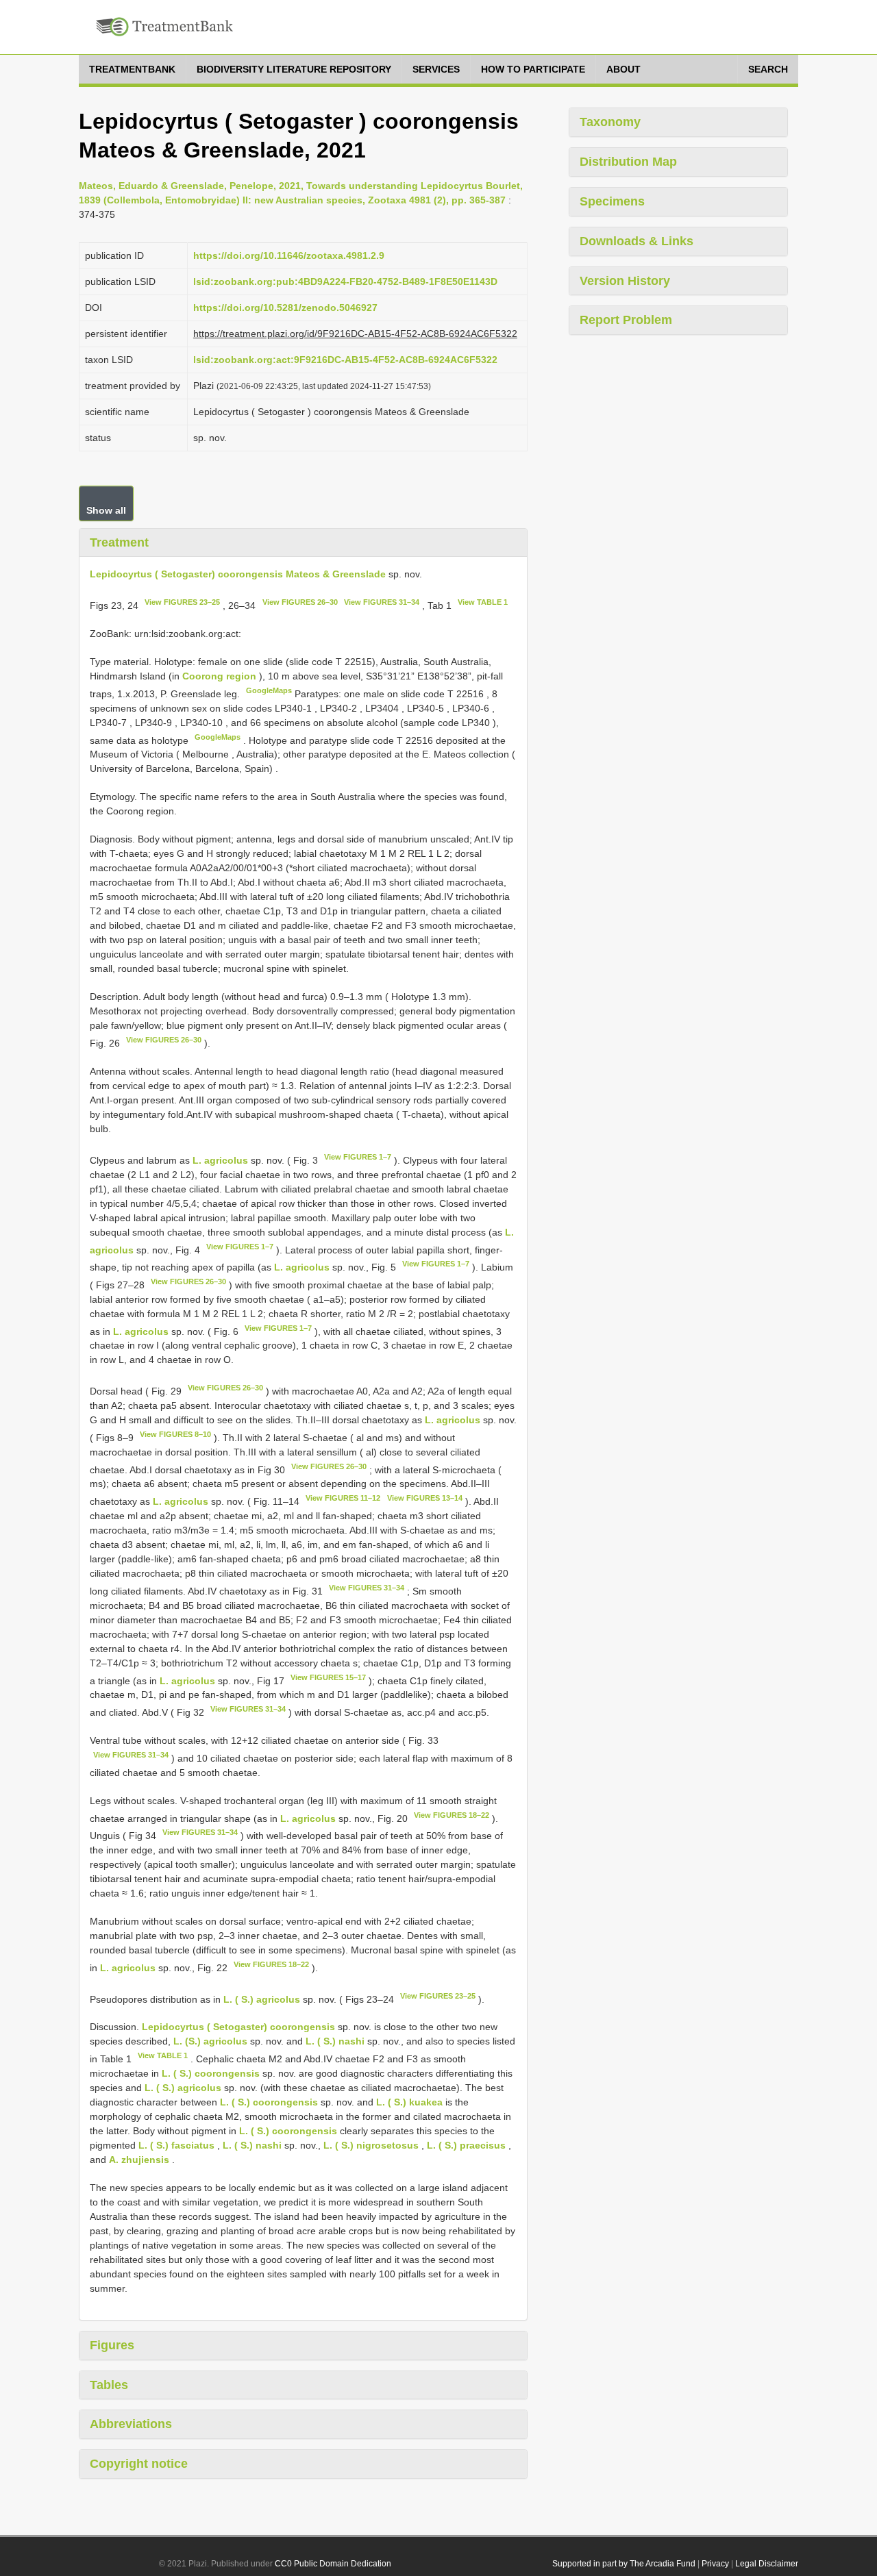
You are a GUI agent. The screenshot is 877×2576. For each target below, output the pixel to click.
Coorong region (221, 676)
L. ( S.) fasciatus (176, 2145)
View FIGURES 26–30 (300, 602)
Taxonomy (610, 122)
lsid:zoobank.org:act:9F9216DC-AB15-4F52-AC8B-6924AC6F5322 (345, 360)
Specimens (612, 201)
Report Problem (626, 320)
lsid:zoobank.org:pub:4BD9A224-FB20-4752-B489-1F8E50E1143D (345, 282)
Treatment (119, 542)
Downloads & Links (637, 241)
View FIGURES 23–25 (182, 602)
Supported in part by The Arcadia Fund (624, 2564)
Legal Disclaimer (767, 2564)
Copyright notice (139, 2464)
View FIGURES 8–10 (175, 1434)
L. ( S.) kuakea (409, 2102)
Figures (112, 2345)
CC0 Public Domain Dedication (333, 2564)
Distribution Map (628, 162)
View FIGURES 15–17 (328, 1677)
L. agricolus (220, 1160)
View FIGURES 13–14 (425, 1498)
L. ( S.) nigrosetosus (371, 2145)
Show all (106, 510)
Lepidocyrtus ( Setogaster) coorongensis (238, 2027)
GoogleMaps (269, 690)
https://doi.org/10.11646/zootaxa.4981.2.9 (289, 255)
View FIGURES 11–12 (343, 1498)
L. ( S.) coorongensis (211, 2073)
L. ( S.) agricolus (262, 1999)
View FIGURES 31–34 (382, 602)
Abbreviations (131, 2424)
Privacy (715, 2564)
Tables (109, 2385)
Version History (625, 281)
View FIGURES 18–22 (452, 1815)
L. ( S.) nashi (335, 2041)
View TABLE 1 (483, 602)
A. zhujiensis (139, 2160)
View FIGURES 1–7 (358, 1157)
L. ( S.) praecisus (466, 2145)
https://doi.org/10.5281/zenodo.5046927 (285, 308)
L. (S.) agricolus (210, 2041)
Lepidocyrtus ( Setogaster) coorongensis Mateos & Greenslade (238, 574)
